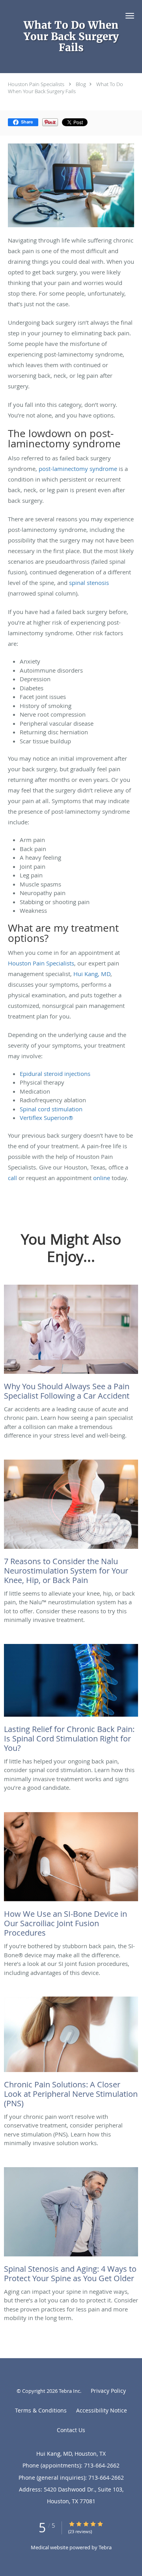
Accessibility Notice (102, 2410)
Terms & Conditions (41, 2410)
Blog (81, 84)
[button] (130, 16)
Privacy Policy (108, 2391)
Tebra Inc (69, 2391)
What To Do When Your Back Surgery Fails (65, 88)
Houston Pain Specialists (36, 84)
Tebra (105, 2547)
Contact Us (71, 2430)
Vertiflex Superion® (47, 1118)
